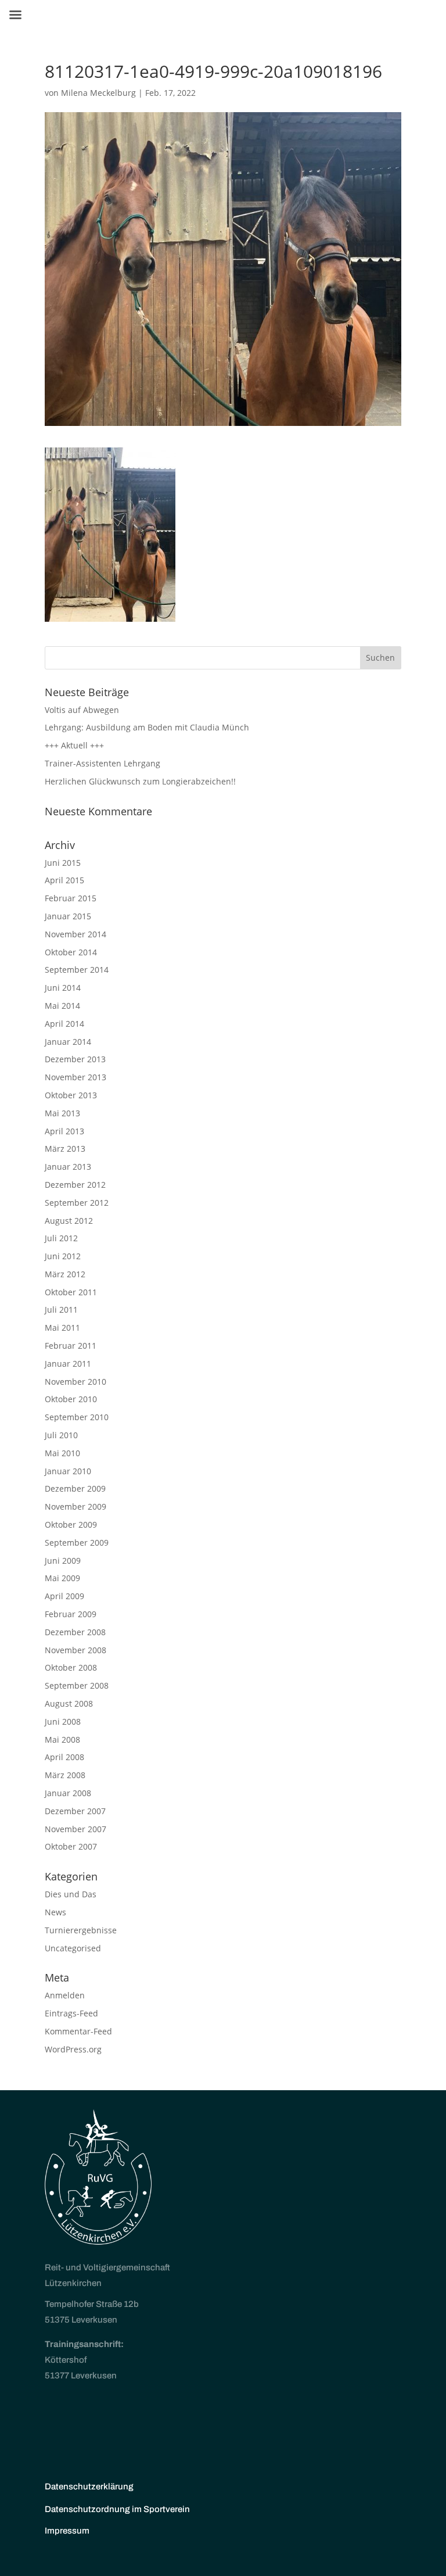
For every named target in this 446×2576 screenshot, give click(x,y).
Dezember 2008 (75, 1632)
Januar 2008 (68, 1793)
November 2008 (75, 1650)
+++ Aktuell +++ (74, 745)
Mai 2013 (62, 1113)
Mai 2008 (62, 1740)
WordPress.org (73, 2049)
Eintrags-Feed (71, 2013)
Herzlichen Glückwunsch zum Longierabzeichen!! (140, 781)
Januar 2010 (68, 1471)
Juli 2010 (61, 1435)
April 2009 (64, 1596)
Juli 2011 (61, 1310)
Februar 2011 (71, 1346)
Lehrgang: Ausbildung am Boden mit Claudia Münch (147, 727)
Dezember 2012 (75, 1185)
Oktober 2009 (71, 1525)
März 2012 (65, 1274)
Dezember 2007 (75, 1811)
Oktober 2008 (71, 1667)
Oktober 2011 (71, 1292)
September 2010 (77, 1417)
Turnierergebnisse (81, 1930)
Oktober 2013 (71, 1095)
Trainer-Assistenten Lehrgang (102, 763)
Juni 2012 (63, 1256)
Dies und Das (71, 1894)
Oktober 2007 (71, 1846)
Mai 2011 (62, 1328)
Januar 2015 (68, 916)
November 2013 (75, 1077)
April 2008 (64, 1757)
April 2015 (64, 880)
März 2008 (65, 1775)
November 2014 (75, 934)
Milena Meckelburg (98, 93)
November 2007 (75, 1829)
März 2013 (65, 1149)
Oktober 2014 (71, 952)
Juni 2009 (63, 1561)
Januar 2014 (68, 1042)
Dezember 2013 (75, 1059)
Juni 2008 (63, 1721)
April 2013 (64, 1131)
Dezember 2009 (75, 1488)
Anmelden (65, 1995)
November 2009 (75, 1506)
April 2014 (64, 1024)
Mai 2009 (62, 1578)
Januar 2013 (68, 1167)
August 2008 (69, 1703)
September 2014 (77, 970)
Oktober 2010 (71, 1399)
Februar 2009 (71, 1614)
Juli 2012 (61, 1238)
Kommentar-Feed (78, 2031)
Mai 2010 (62, 1453)
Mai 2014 (62, 1006)
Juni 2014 (63, 988)
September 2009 (77, 1543)
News (55, 1912)
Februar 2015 (71, 898)
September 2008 (77, 1685)
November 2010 (75, 1382)
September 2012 (77, 1203)
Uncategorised (73, 1948)
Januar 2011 (68, 1364)
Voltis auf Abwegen (82, 710)
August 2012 (69, 1221)
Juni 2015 (63, 863)
